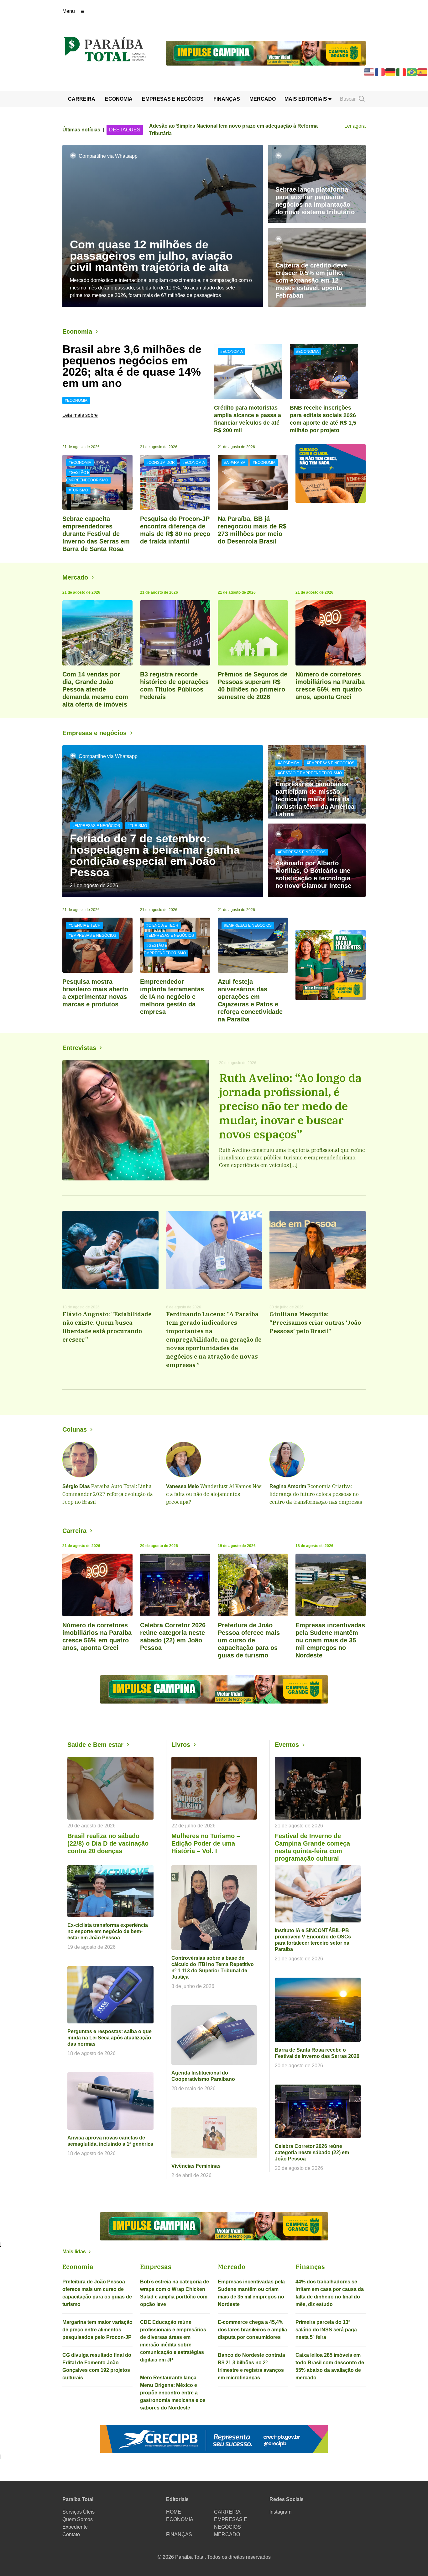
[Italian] (401, 72)
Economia (77, 331)
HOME (174, 2512)
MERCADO (263, 99)
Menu (69, 11)
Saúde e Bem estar (95, 1745)
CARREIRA (82, 99)
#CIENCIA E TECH (85, 925)
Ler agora (355, 126)
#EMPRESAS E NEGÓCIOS (96, 826)
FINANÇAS (227, 99)
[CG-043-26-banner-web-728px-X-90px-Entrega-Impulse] (266, 53)
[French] (380, 72)
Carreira (74, 1531)
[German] (391, 72)
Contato (71, 2534)
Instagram (280, 2512)
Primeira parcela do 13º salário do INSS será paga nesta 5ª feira (326, 2330)
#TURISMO (78, 490)
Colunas (75, 1429)
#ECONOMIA (76, 400)
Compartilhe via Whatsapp (108, 156)
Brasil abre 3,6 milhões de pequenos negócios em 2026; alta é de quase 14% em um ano (132, 366)
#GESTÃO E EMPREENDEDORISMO (87, 476)
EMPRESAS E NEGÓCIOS (173, 99)
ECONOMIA (119, 99)
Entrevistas (79, 1048)
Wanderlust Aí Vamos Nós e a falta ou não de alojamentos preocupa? (214, 1494)
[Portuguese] (412, 72)
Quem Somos (78, 2519)
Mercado (75, 577)
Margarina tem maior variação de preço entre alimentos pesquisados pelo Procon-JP (97, 2330)
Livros (181, 1745)
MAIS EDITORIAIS (306, 99)
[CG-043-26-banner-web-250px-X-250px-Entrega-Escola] (331, 965)
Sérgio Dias (76, 1486)
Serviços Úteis (78, 2512)
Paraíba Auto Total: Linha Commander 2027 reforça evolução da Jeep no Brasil (108, 1494)
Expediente (75, 2527)
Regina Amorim (288, 1486)
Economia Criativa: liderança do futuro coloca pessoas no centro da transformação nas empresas (316, 1494)
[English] (369, 72)
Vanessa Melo (183, 1486)
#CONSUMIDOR (161, 463)
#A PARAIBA (235, 463)
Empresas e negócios (94, 733)
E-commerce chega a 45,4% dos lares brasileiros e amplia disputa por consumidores (252, 2330)
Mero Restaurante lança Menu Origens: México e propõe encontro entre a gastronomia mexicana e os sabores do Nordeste (173, 2393)
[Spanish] (423, 72)
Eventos (287, 1745)
